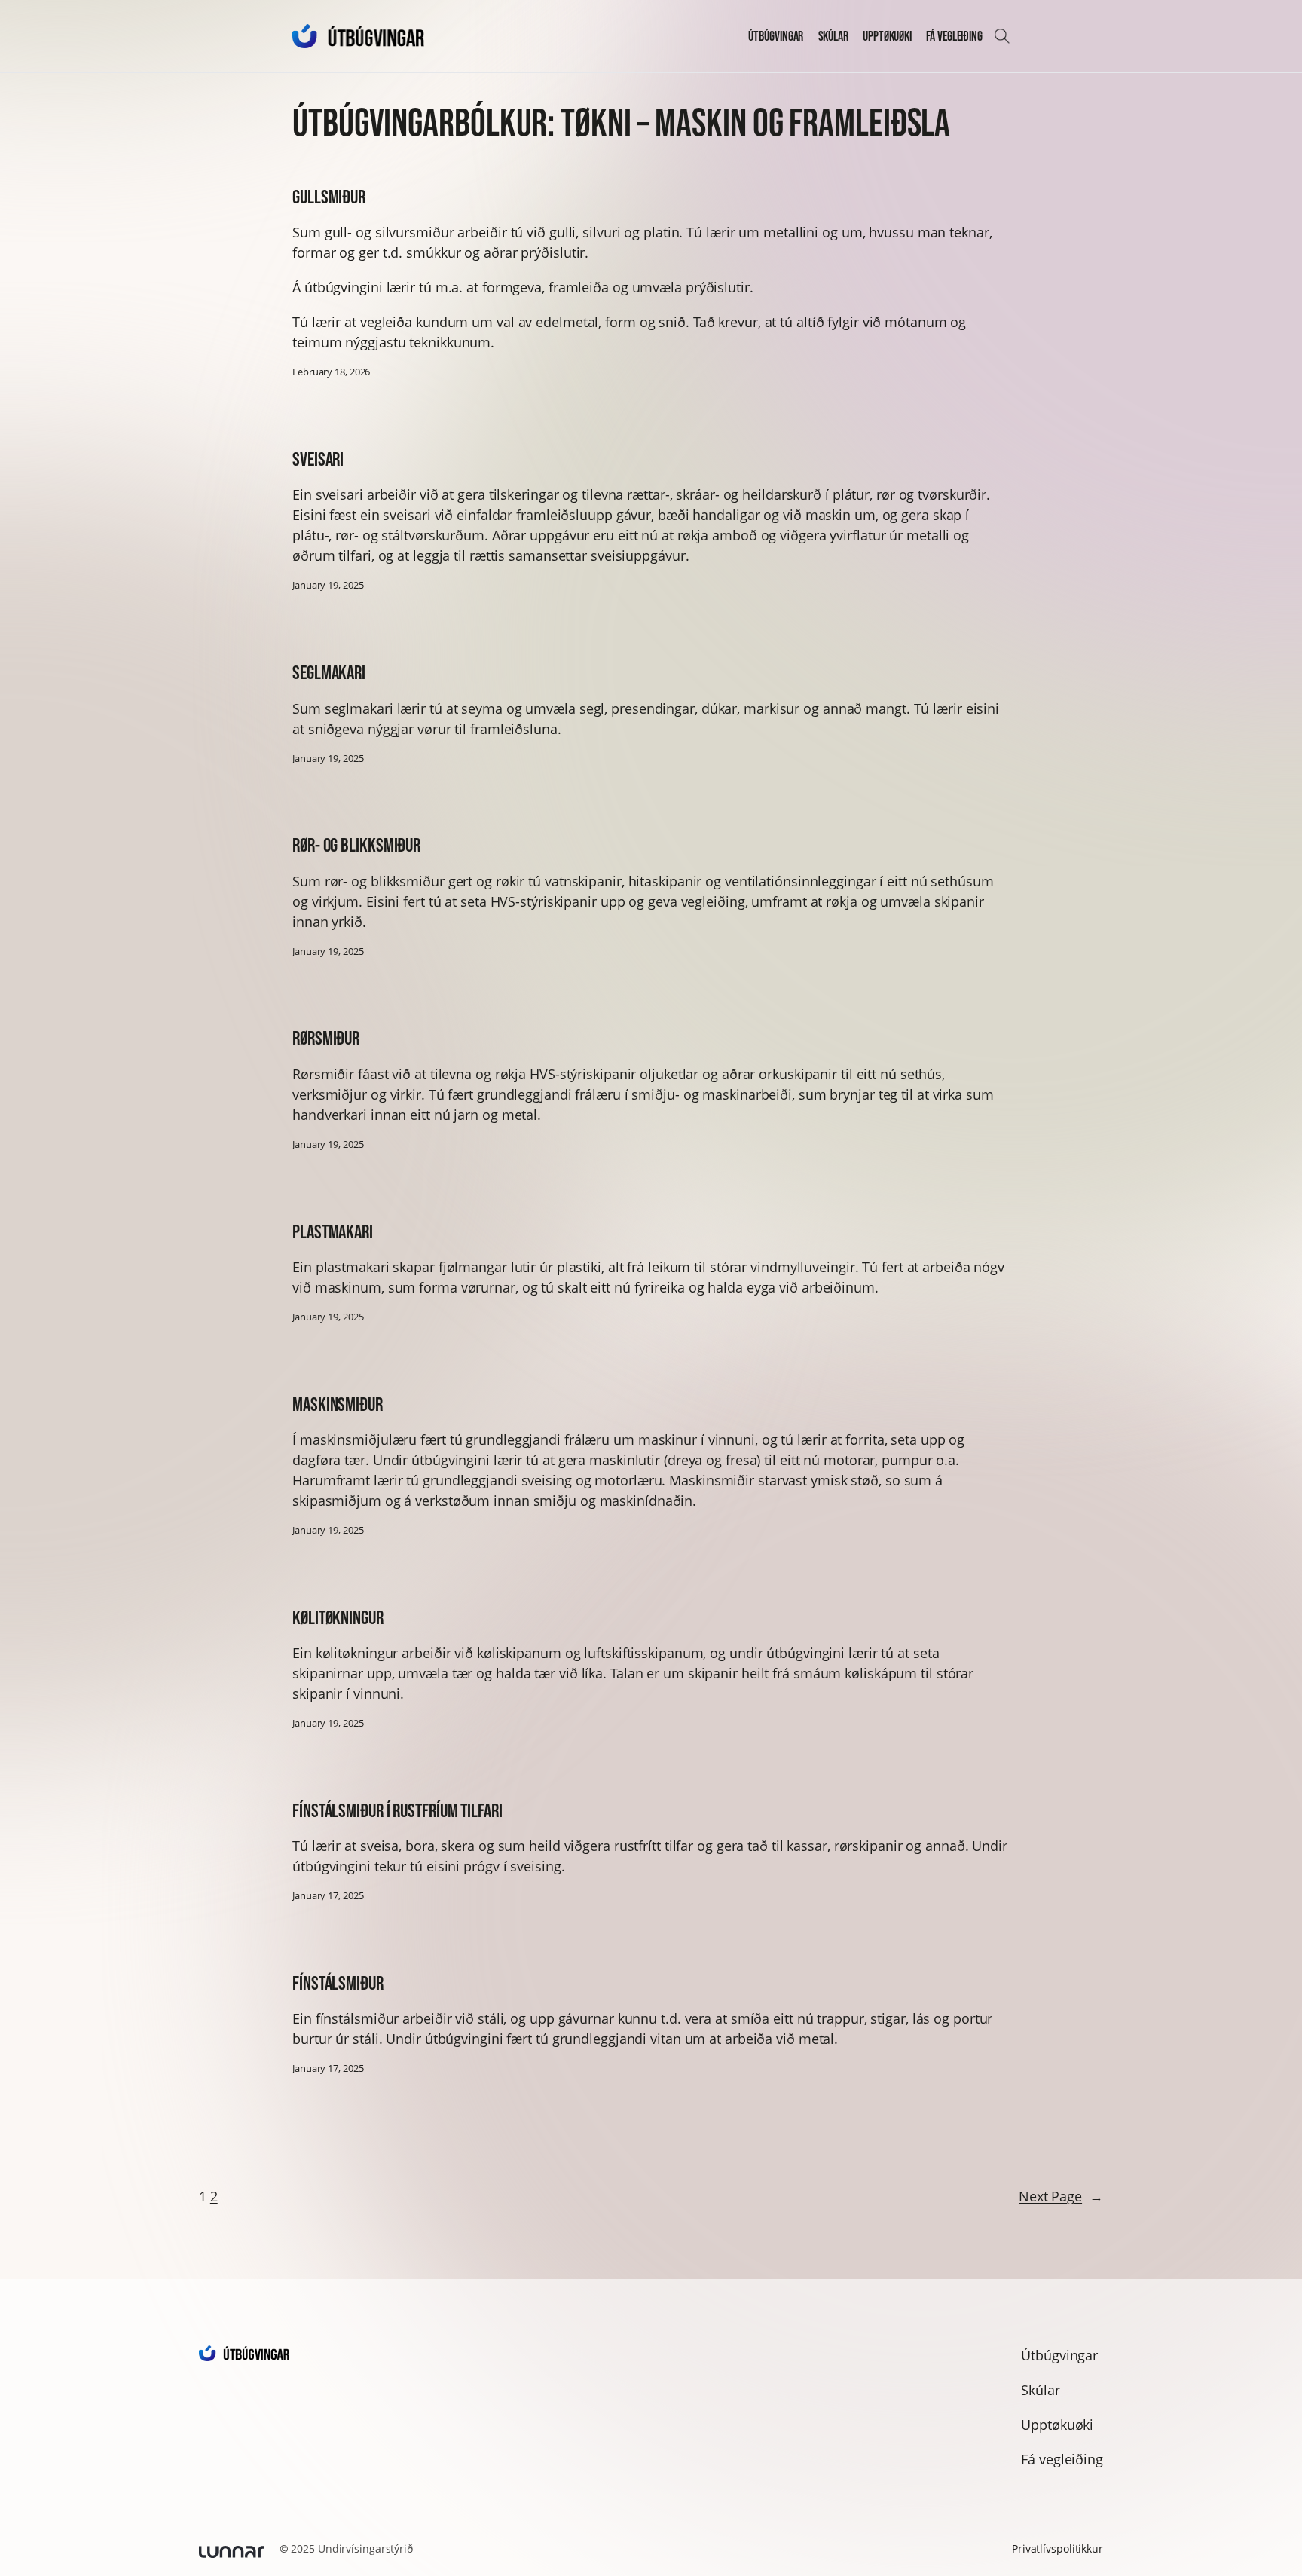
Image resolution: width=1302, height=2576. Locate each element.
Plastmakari (333, 1232)
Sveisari (318, 459)
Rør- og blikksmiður (356, 845)
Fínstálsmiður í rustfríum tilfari (397, 1811)
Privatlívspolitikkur (1057, 2548)
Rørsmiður (326, 1038)
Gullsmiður (329, 197)
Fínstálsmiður (338, 1983)
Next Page (1061, 2196)
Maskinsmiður (338, 1404)
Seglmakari (329, 673)
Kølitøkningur (338, 1618)
